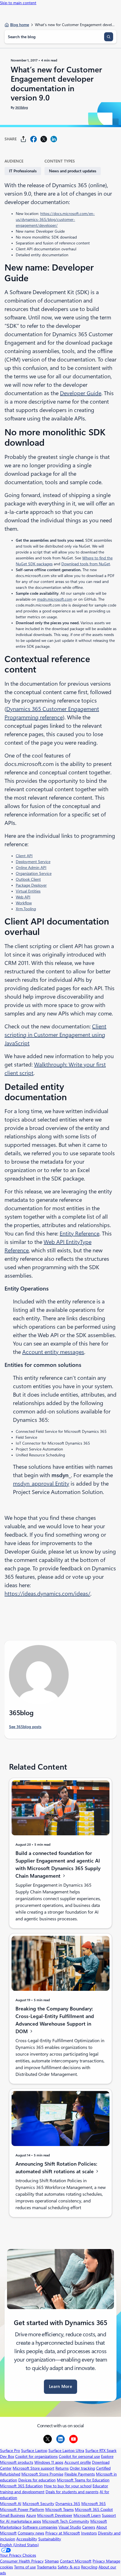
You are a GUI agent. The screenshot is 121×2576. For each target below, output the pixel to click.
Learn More (60, 2387)
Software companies (40, 2527)
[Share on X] (44, 139)
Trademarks (47, 2567)
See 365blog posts (25, 1727)
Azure (31, 2515)
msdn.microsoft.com (55, 599)
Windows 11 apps (49, 2462)
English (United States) (19, 2545)
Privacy (99, 2561)
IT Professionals (23, 171)
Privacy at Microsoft (63, 2533)
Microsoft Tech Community (66, 2521)
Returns (62, 2468)
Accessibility (27, 2539)
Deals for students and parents (72, 2492)
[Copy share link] (23, 139)
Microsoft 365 (94, 2504)
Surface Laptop (34, 2451)
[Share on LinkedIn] (54, 139)
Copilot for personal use (79, 2456)
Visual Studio (70, 2527)
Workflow (24, 903)
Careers (89, 2527)
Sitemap (52, 2561)
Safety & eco (69, 2567)
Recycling (89, 2567)
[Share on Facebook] (33, 139)
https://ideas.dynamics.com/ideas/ (47, 1594)
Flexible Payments (80, 2474)
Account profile (78, 2462)
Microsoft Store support (33, 2468)
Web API (23, 897)
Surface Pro (10, 2451)
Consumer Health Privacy (22, 2561)
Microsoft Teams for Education (83, 2480)
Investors (89, 2533)
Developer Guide (81, 393)
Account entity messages (53, 1352)
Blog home (20, 25)
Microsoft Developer (55, 2515)
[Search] (109, 37)
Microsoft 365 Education (21, 2486)
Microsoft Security (38, 2504)
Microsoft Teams (60, 2509)
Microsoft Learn (87, 2515)
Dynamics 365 (68, 2504)
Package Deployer (31, 885)
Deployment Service (33, 862)
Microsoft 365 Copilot (94, 2509)
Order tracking (82, 2468)
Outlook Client (28, 879)
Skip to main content (18, 3)
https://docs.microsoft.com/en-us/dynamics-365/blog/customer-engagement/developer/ (55, 219)
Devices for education (37, 2480)
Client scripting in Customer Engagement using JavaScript (55, 1035)
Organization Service (34, 873)
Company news (31, 2533)
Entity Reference (79, 1234)
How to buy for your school (68, 2486)
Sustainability (50, 2539)
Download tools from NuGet (86, 564)
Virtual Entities (28, 891)
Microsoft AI (11, 2504)
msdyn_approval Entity (41, 1484)
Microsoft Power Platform (22, 2509)
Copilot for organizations (36, 2456)
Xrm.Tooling (26, 909)
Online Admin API (31, 868)
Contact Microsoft (76, 2561)
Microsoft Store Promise (42, 2474)
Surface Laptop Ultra (66, 2451)
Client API (24, 856)
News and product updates (73, 171)
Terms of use (25, 2567)
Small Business (13, 2515)
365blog (22, 107)
